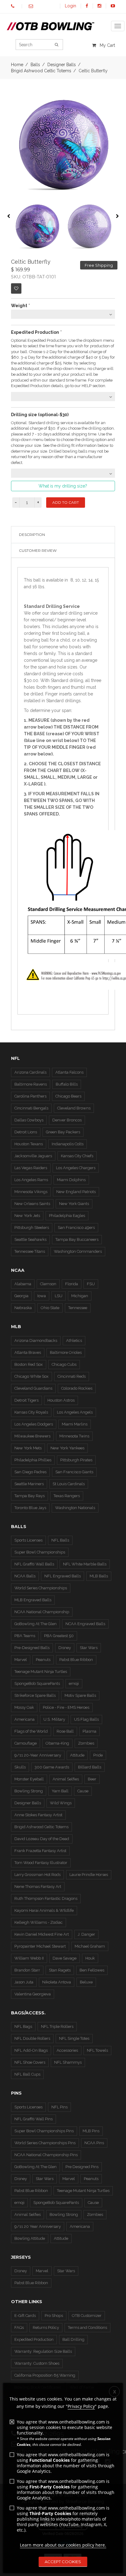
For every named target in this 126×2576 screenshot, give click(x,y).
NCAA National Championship (42, 1612)
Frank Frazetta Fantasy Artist (40, 1851)
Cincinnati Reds (72, 1376)
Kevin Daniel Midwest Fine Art (42, 1934)
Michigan (80, 1296)
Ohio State (50, 1308)
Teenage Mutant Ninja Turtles (41, 1672)
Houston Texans (29, 1144)
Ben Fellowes (92, 1970)
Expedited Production (34, 2339)
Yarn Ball (60, 1791)
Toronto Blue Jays (30, 1508)
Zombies (86, 1743)
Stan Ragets (60, 1970)
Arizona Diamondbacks (36, 1341)
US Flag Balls (86, 1719)
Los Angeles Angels (75, 1412)
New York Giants (74, 1204)
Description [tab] (32, 535)
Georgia (21, 1296)
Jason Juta (24, 1982)
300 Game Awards (52, 1767)
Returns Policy (46, 2327)
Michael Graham (90, 1946)
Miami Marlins (75, 1424)
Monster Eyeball (29, 1779)
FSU (91, 1284)
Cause (83, 1791)
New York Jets (27, 1216)
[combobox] (63, 314)
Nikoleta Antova (57, 1982)
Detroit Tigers (26, 1400)
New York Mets (28, 1448)
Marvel (21, 1660)
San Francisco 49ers (76, 1228)
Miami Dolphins (71, 1180)
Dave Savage (65, 1958)
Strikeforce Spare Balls (35, 1695)
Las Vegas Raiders (31, 1168)
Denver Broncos (67, 1120)
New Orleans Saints (32, 1204)
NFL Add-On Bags (31, 2050)
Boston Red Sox (29, 1364)
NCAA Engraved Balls (85, 1624)
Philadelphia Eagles (67, 1216)
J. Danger (86, 1934)
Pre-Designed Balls (32, 1648)
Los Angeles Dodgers (34, 1424)
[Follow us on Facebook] (87, 6)
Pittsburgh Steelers (32, 1228)
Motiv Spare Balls (80, 1695)
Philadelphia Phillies (33, 1460)
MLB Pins (91, 2131)
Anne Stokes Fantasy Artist (38, 1815)
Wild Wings (61, 1803)
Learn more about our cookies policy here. (63, 2545)
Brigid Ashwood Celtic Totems (41, 71)
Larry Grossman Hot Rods (37, 1875)
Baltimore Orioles (66, 1352)
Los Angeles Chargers (76, 1168)
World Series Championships (41, 1588)
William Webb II (29, 1958)
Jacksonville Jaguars (33, 1156)
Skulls (20, 1767)
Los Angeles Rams (31, 1180)
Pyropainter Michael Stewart (40, 1946)
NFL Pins (59, 2107)
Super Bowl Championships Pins (44, 2131)
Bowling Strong (29, 1791)
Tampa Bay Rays (30, 1496)
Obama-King (57, 1743)
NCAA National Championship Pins (46, 2155)
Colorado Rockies (77, 1388)
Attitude (77, 1755)
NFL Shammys (68, 2062)
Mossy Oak (24, 1707)
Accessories (67, 2050)
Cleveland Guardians (33, 1388)
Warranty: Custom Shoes (37, 2363)
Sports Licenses (28, 1540)
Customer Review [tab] (38, 550)
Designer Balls (28, 1803)
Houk (90, 1958)
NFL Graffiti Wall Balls (34, 1564)
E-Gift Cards (25, 2316)
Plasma (89, 1731)
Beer (92, 1779)
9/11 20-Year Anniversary (38, 1755)
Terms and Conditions (87, 2327)
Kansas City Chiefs (77, 1156)
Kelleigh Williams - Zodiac (39, 1922)
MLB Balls (99, 1576)
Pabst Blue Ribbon (76, 1660)
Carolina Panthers (30, 1096)
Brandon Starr (27, 1970)
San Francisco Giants (74, 1472)
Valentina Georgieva (33, 1994)
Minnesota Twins (74, 1436)
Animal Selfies (66, 1779)
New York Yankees (67, 1448)
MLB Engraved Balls (33, 1600)
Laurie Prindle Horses (89, 1875)
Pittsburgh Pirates (76, 1460)
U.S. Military (54, 1719)
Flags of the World (31, 1731)
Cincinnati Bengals (31, 1108)
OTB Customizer (87, 2316)
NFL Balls (60, 1540)
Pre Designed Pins (82, 2167)
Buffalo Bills (67, 1084)
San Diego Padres (30, 1472)
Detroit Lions (26, 1132)
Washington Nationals (75, 1508)
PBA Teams (25, 1636)
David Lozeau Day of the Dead (42, 1839)
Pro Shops (54, 2316)
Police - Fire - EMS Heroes (66, 1707)
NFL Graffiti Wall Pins (33, 2119)
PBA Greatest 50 (59, 1636)
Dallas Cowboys (29, 1120)
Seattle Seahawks (30, 1239)
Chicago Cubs (64, 1364)
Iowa (42, 1296)
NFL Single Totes (74, 2038)
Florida (72, 1284)
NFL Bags (23, 2026)
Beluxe (86, 1982)
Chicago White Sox (31, 1376)
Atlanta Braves (28, 1352)
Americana (24, 1719)
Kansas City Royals (31, 1412)
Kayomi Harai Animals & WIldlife (44, 1910)
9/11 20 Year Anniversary (38, 2226)
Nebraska (23, 1308)
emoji (74, 1683)
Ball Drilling (73, 2339)
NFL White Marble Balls (85, 1564)
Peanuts (43, 1660)
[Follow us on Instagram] (99, 6)
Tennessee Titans (30, 1251)
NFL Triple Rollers (57, 2026)
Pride (98, 1755)
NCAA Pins (94, 2143)
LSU (59, 1296)
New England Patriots (76, 1192)
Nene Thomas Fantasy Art (38, 1887)
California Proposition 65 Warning (45, 2375)
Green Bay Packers (63, 1132)
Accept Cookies (63, 2562)
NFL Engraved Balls (63, 1576)
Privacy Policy (81, 2406)
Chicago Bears (68, 1096)
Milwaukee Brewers (32, 1436)
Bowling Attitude (30, 2238)
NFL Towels (97, 2050)
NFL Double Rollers (32, 2038)
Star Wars (89, 1648)
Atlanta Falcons (69, 1072)
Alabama (23, 1284)
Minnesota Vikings (31, 1192)
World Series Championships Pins (45, 2143)
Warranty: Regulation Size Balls (43, 2351)
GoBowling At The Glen (35, 1624)
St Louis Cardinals (69, 1484)
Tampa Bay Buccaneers (77, 1239)
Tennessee (78, 1308)
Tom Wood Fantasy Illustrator (41, 1863)
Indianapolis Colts (68, 1144)
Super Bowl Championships (40, 1552)
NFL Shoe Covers (30, 2062)
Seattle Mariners (29, 1484)
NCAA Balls (25, 1576)
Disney (65, 1648)
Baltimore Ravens (31, 1084)
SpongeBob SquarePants (37, 1683)
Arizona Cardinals (30, 1072)
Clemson (48, 1284)
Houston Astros (61, 1400)
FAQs (19, 2327)
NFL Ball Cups (27, 2074)
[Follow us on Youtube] (113, 6)
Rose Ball (65, 1731)
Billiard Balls (90, 1767)
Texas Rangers (67, 1496)
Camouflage (26, 1743)
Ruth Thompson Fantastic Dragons (46, 1898)
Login (70, 6)
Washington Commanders (78, 1251)
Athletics (74, 1341)
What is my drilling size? (63, 486)
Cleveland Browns (74, 1108)
